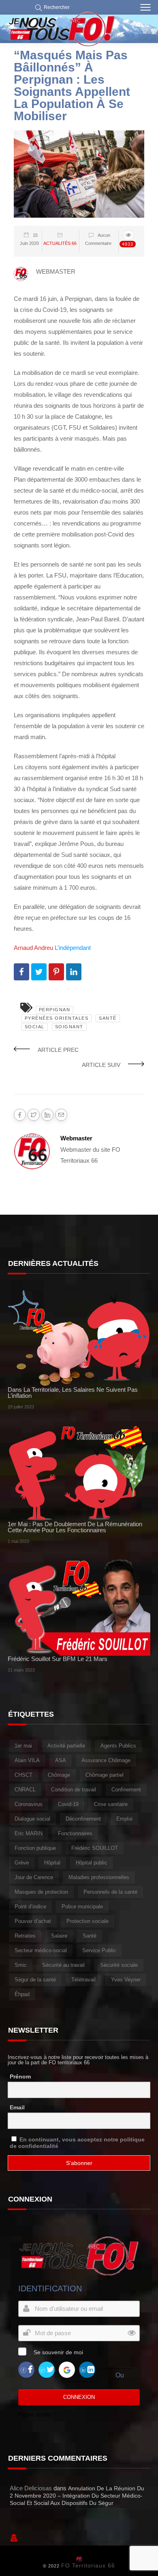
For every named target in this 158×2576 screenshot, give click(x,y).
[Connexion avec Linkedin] (87, 2369)
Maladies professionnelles (99, 1877)
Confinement (126, 1790)
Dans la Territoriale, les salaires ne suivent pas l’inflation (73, 1393)
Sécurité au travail (63, 1965)
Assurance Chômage (106, 1760)
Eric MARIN (29, 1833)
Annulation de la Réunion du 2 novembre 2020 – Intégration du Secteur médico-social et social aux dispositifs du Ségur (77, 2496)
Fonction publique (35, 1848)
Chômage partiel (105, 1775)
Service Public (99, 1950)
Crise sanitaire (111, 1804)
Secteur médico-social (41, 1950)
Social (35, 1027)
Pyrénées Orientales (57, 1018)
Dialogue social (32, 1819)
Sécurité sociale (119, 1965)
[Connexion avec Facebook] (26, 2369)
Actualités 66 (60, 243)
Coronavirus (29, 1804)
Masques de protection (41, 1892)
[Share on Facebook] (21, 972)
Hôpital (52, 1863)
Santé (108, 1018)
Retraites (25, 1936)
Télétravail (83, 1980)
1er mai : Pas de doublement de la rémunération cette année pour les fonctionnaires (75, 1527)
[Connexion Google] (67, 2369)
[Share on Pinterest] (56, 972)
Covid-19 (68, 1804)
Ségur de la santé (35, 1980)
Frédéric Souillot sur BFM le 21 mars (58, 1659)
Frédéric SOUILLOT (95, 1848)
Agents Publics (118, 1746)
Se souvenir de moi (58, 2352)
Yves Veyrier (126, 1980)
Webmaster (76, 1138)
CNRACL (25, 1790)
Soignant (69, 1027)
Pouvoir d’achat (33, 1921)
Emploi (124, 1819)
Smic (21, 1965)
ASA (61, 1760)
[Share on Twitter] (39, 972)
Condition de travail (74, 1790)
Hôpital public (92, 1863)
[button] (50, 7)
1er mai (23, 1746)
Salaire (59, 1936)
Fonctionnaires (75, 1833)
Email (17, 2107)
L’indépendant (73, 948)
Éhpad (22, 1994)
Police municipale (82, 1907)
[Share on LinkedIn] (74, 972)
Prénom (20, 2076)
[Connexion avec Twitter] (47, 2369)
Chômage (59, 1775)
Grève (22, 1863)
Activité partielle (66, 1746)
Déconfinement (83, 1819)
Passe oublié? (36, 2414)
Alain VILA (27, 1760)
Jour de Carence (34, 1877)
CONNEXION (79, 2397)
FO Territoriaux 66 (88, 2565)
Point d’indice (30, 1907)
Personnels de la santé (110, 1892)
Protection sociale (88, 1921)
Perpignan (55, 1010)
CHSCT (23, 1775)
